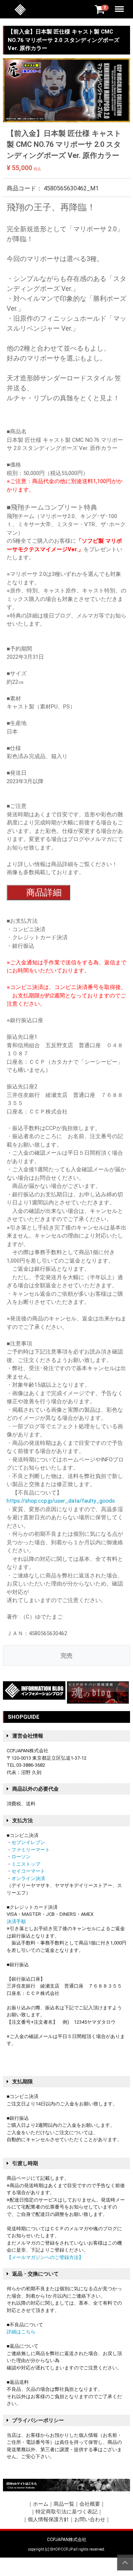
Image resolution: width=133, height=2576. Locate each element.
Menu (120, 5)
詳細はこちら (21, 2332)
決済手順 (16, 1922)
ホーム (41, 2504)
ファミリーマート (31, 1850)
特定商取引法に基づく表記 (66, 2512)
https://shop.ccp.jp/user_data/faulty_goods (61, 1501)
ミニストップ (26, 1864)
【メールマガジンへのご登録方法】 (45, 2257)
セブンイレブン (28, 1842)
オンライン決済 (28, 1878)
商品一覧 (64, 2504)
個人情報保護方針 (48, 2519)
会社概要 (90, 2504)
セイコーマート (28, 1871)
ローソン (21, 1857)
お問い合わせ (90, 2519)
